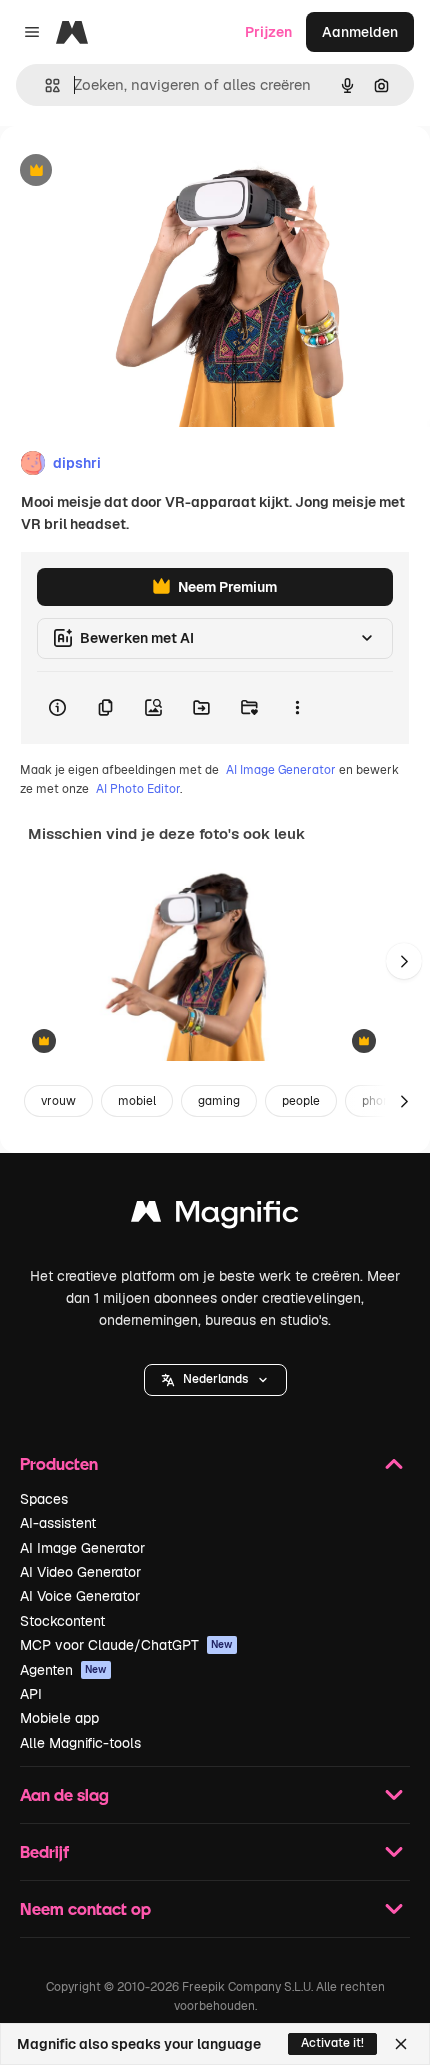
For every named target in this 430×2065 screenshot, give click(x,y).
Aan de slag (64, 1794)
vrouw (58, 1101)
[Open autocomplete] (44, 85)
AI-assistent (58, 1523)
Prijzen (268, 32)
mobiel (137, 1101)
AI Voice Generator (80, 1596)
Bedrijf (44, 1851)
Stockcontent (62, 1621)
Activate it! (332, 2043)
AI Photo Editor (138, 789)
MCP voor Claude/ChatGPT (126, 1645)
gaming (219, 1101)
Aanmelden (360, 32)
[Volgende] (404, 961)
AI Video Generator (80, 1572)
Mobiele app (59, 1718)
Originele (131, 171)
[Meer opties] (297, 708)
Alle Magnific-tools (80, 1743)
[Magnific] (215, 1216)
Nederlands (215, 1379)
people (301, 1101)
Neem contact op (85, 1908)
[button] (215, 1380)
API (31, 1694)
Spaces (44, 1499)
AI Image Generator (281, 770)
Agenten (63, 1670)
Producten (59, 1463)
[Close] (401, 2044)
